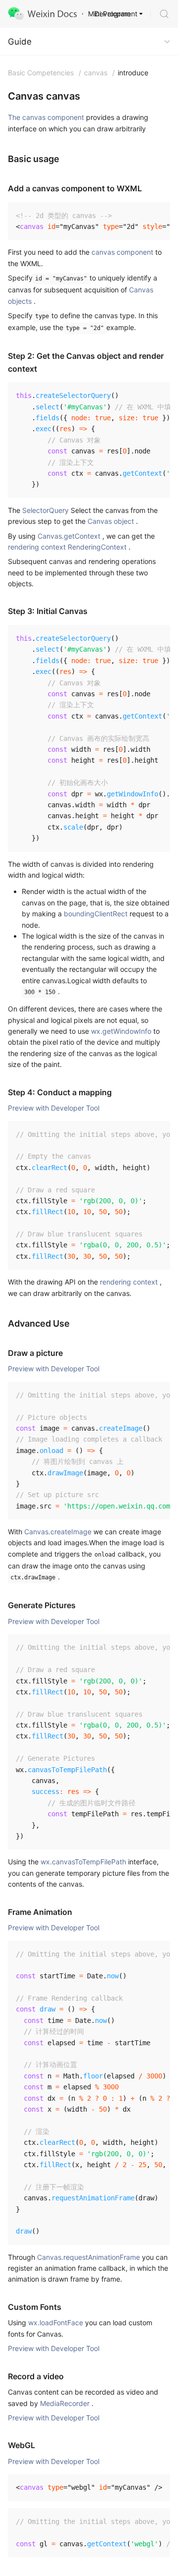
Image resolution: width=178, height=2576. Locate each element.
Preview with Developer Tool (54, 1108)
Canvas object (111, 521)
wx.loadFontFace (56, 2323)
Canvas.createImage (58, 1532)
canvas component (122, 252)
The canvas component (46, 117)
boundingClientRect (96, 914)
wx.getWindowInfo (121, 1031)
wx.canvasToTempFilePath (83, 1862)
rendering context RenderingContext (67, 547)
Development (116, 14)
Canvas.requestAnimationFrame (89, 2257)
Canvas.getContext (69, 536)
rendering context (129, 1282)
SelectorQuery (45, 510)
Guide (20, 42)
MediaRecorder (65, 2403)
